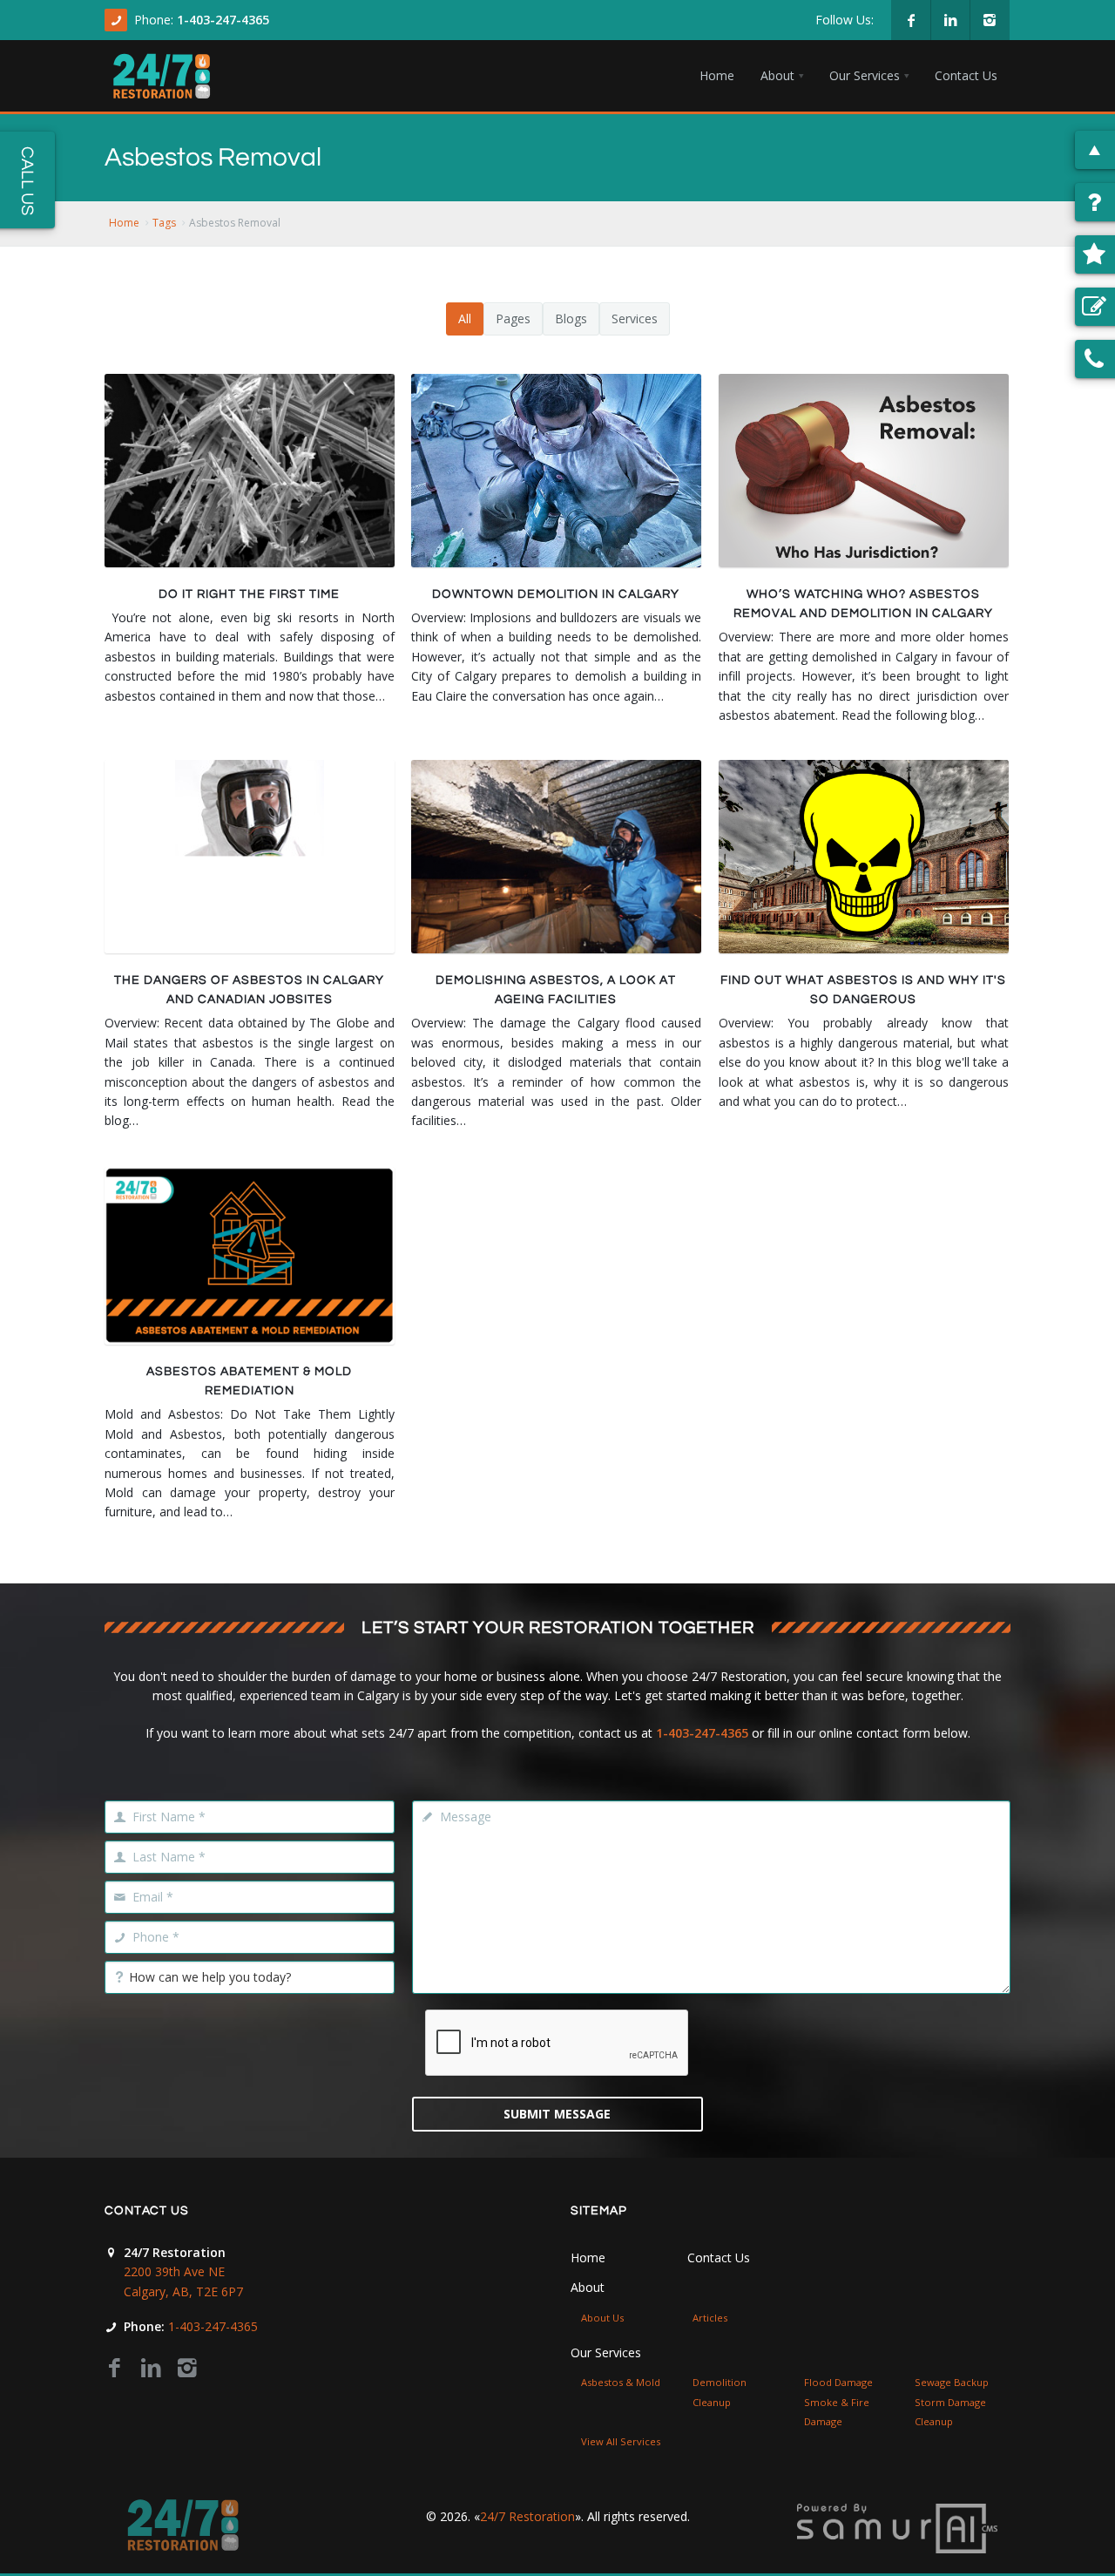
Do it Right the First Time (249, 594)
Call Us (27, 181)
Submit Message (557, 2114)
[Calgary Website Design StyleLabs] (897, 2527)
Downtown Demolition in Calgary (556, 594)
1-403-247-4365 (223, 20)
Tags (164, 223)
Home (124, 223)
